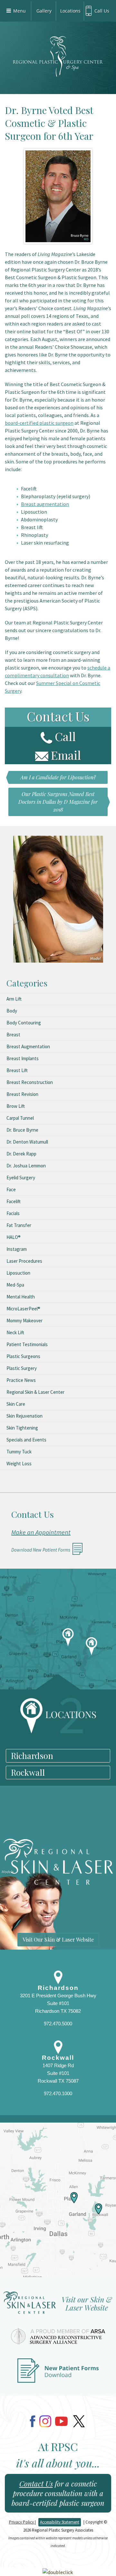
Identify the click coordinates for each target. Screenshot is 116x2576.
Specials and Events (26, 1440)
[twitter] (79, 2421)
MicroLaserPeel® (23, 1309)
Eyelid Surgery (21, 1178)
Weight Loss (19, 1464)
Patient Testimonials (27, 1344)
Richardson (32, 1756)
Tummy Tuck (19, 1452)
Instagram (17, 1249)
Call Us (102, 11)
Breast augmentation (45, 504)
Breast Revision (22, 1094)
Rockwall (28, 1772)
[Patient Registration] (58, 2374)
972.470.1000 (58, 2093)
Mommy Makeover (24, 1321)
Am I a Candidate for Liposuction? (58, 777)
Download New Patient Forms (41, 1550)
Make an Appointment (41, 1532)
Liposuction (18, 1273)
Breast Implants (23, 1058)
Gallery (44, 11)
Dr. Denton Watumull (27, 1142)
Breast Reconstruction (30, 1082)
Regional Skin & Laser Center (35, 1392)
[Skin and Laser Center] (58, 2305)
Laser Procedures (24, 1261)
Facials (13, 1213)
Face (11, 1189)
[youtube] (61, 2421)
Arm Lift (14, 999)
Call (65, 736)
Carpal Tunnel (20, 1118)
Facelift (14, 1201)
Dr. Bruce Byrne (22, 1130)
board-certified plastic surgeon (39, 423)
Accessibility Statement (60, 2522)
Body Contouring (24, 1023)
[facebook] (33, 2421)
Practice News (21, 1380)
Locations (70, 11)
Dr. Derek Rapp (21, 1154)
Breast (13, 1035)
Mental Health (21, 1297)
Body (12, 1011)
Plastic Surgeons (23, 1356)
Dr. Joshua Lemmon (26, 1166)
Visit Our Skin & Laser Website (58, 1939)
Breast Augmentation (28, 1046)
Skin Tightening (22, 1428)
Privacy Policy (22, 2522)
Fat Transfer (19, 1225)
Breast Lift (17, 1070)
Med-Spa (15, 1285)
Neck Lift (15, 1332)
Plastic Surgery (22, 1368)
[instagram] (45, 2421)
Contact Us (36, 2484)
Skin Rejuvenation (24, 1416)
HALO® (14, 1237)
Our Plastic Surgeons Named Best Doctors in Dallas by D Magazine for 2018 (58, 802)
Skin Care (16, 1404)
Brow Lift (16, 1106)
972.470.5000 (58, 2024)
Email (66, 755)
